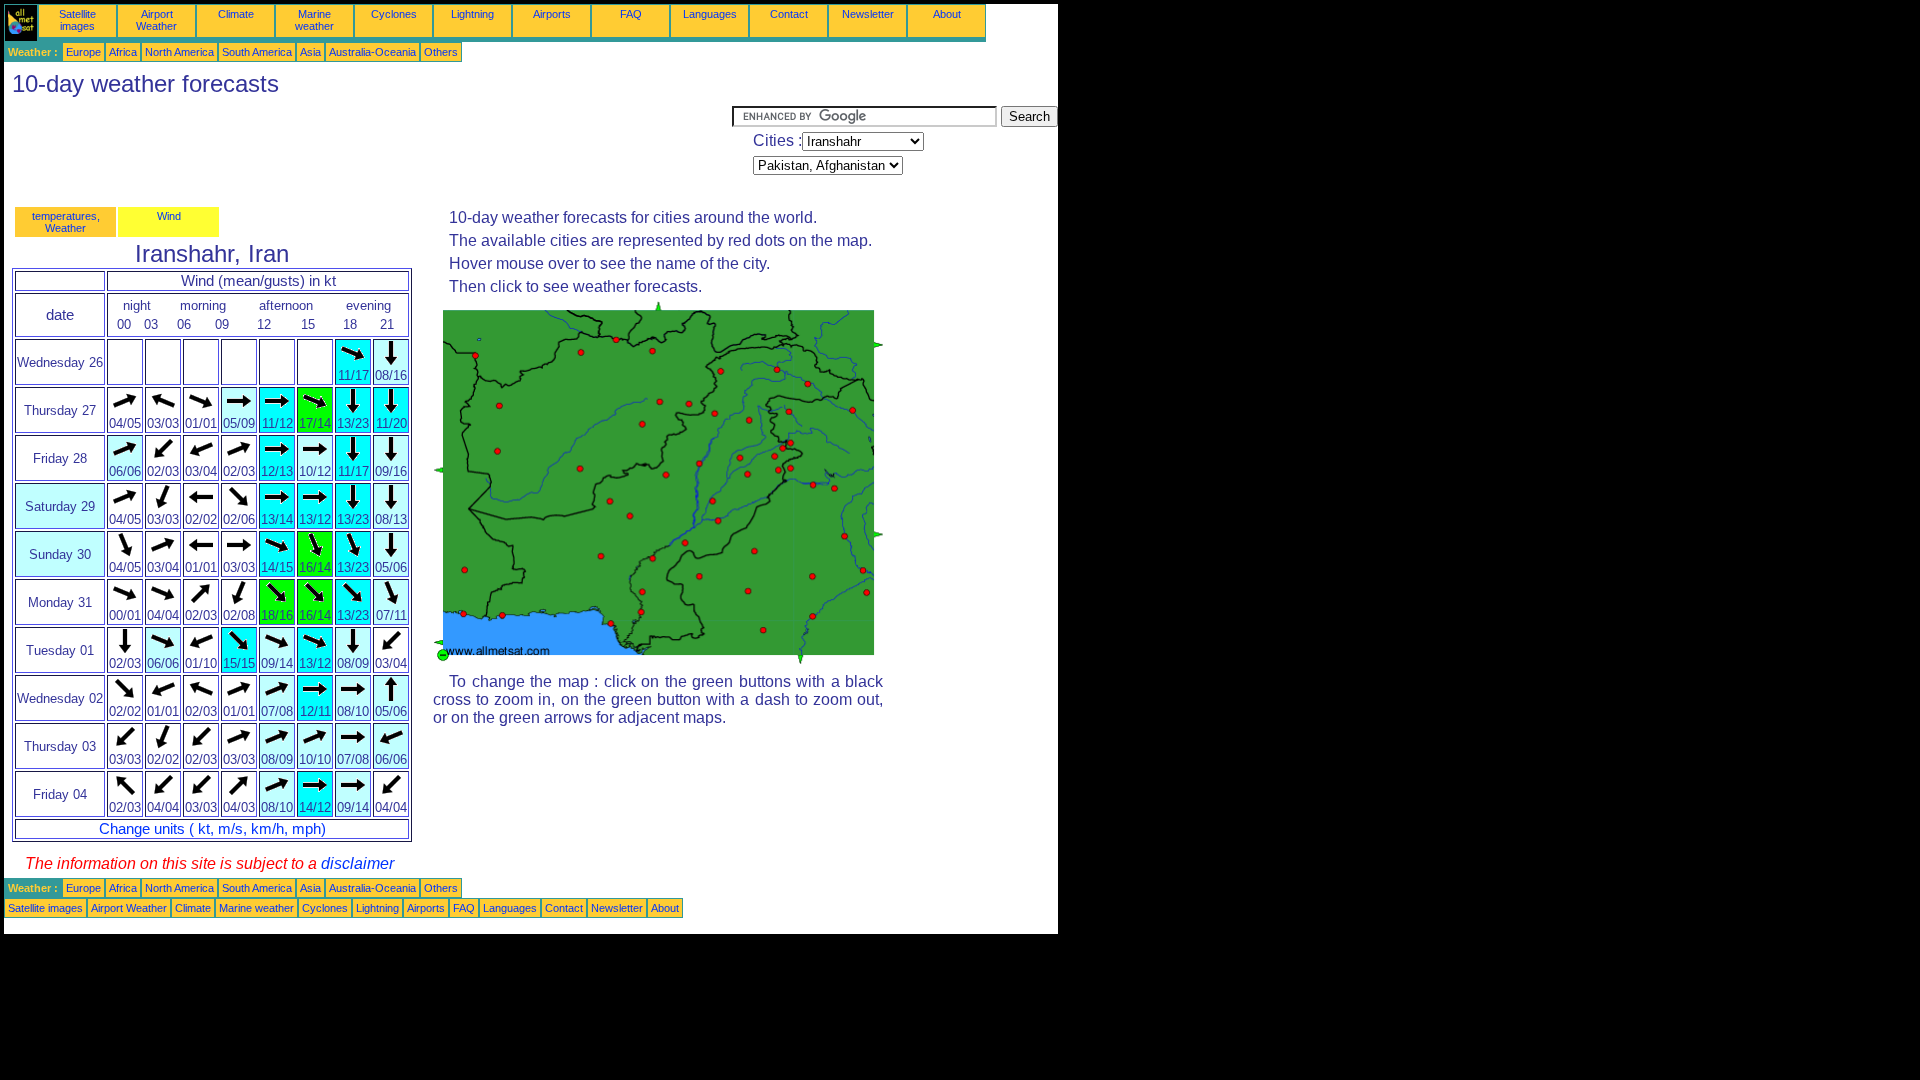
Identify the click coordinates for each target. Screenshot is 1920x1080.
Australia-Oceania (372, 52)
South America (257, 52)
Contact (789, 14)
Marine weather (314, 20)
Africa (123, 52)
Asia (310, 52)
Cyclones (394, 14)
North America (179, 52)
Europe (83, 52)
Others (441, 52)
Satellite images (77, 20)
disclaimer (357, 863)
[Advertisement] (368, 151)
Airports (552, 14)
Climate (236, 14)
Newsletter (868, 14)
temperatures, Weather (66, 222)
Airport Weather (156, 20)
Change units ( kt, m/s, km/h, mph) (212, 829)
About (947, 14)
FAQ (631, 14)
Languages (710, 14)
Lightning (472, 14)
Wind (169, 216)
